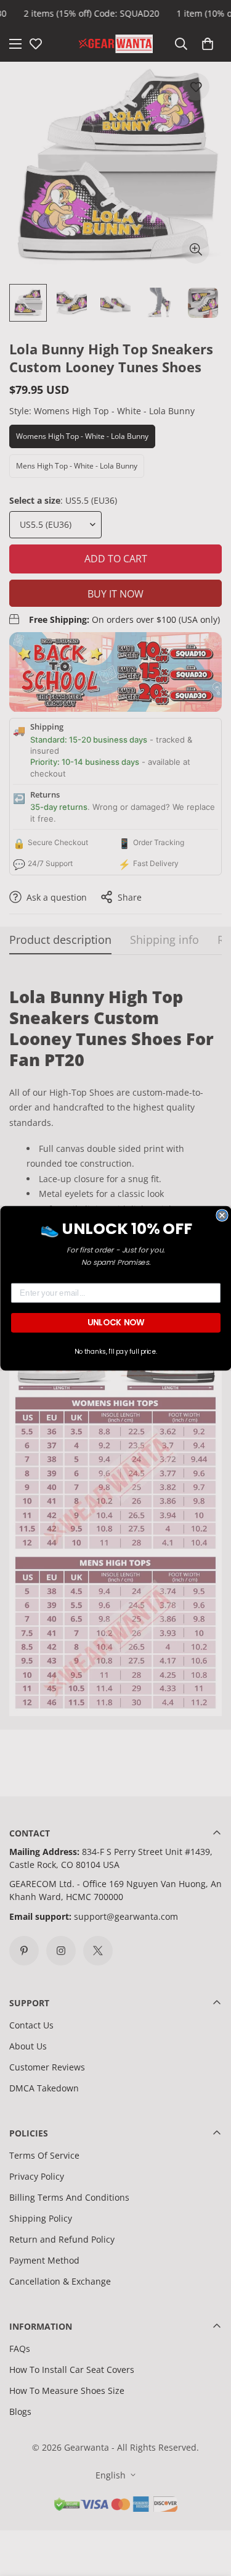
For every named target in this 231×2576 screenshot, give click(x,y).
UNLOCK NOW (115, 1322)
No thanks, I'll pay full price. (115, 1351)
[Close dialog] (222, 1215)
